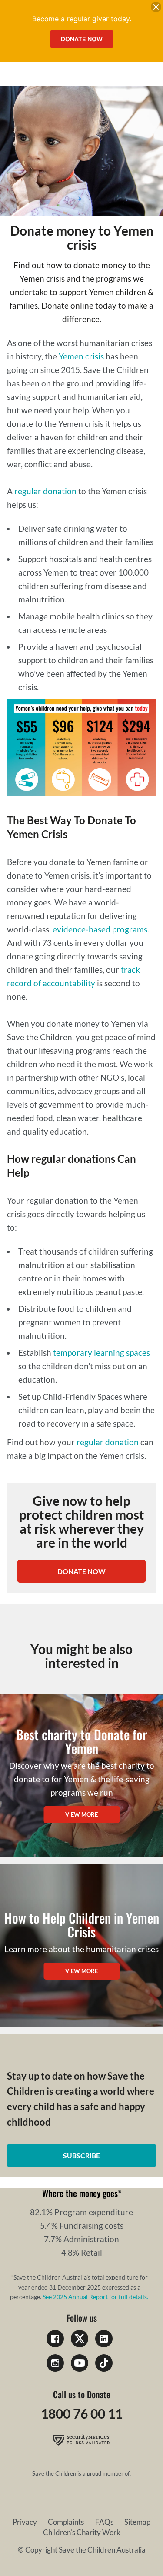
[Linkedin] (104, 2339)
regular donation (45, 491)
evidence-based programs (100, 929)
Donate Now (82, 39)
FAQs (104, 2522)
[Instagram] (55, 2363)
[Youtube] (80, 2363)
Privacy (25, 2522)
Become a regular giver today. (82, 19)
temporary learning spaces (101, 1353)
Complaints (66, 2522)
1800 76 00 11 (82, 2413)
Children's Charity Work (82, 2532)
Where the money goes (80, 2193)
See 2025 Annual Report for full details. (95, 2297)
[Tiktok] (104, 2363)
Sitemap (137, 2522)
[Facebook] (55, 2339)
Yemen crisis (81, 356)
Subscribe (81, 2155)
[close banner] (156, 9)
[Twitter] (80, 2339)
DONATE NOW (81, 1571)
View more (81, 1814)
